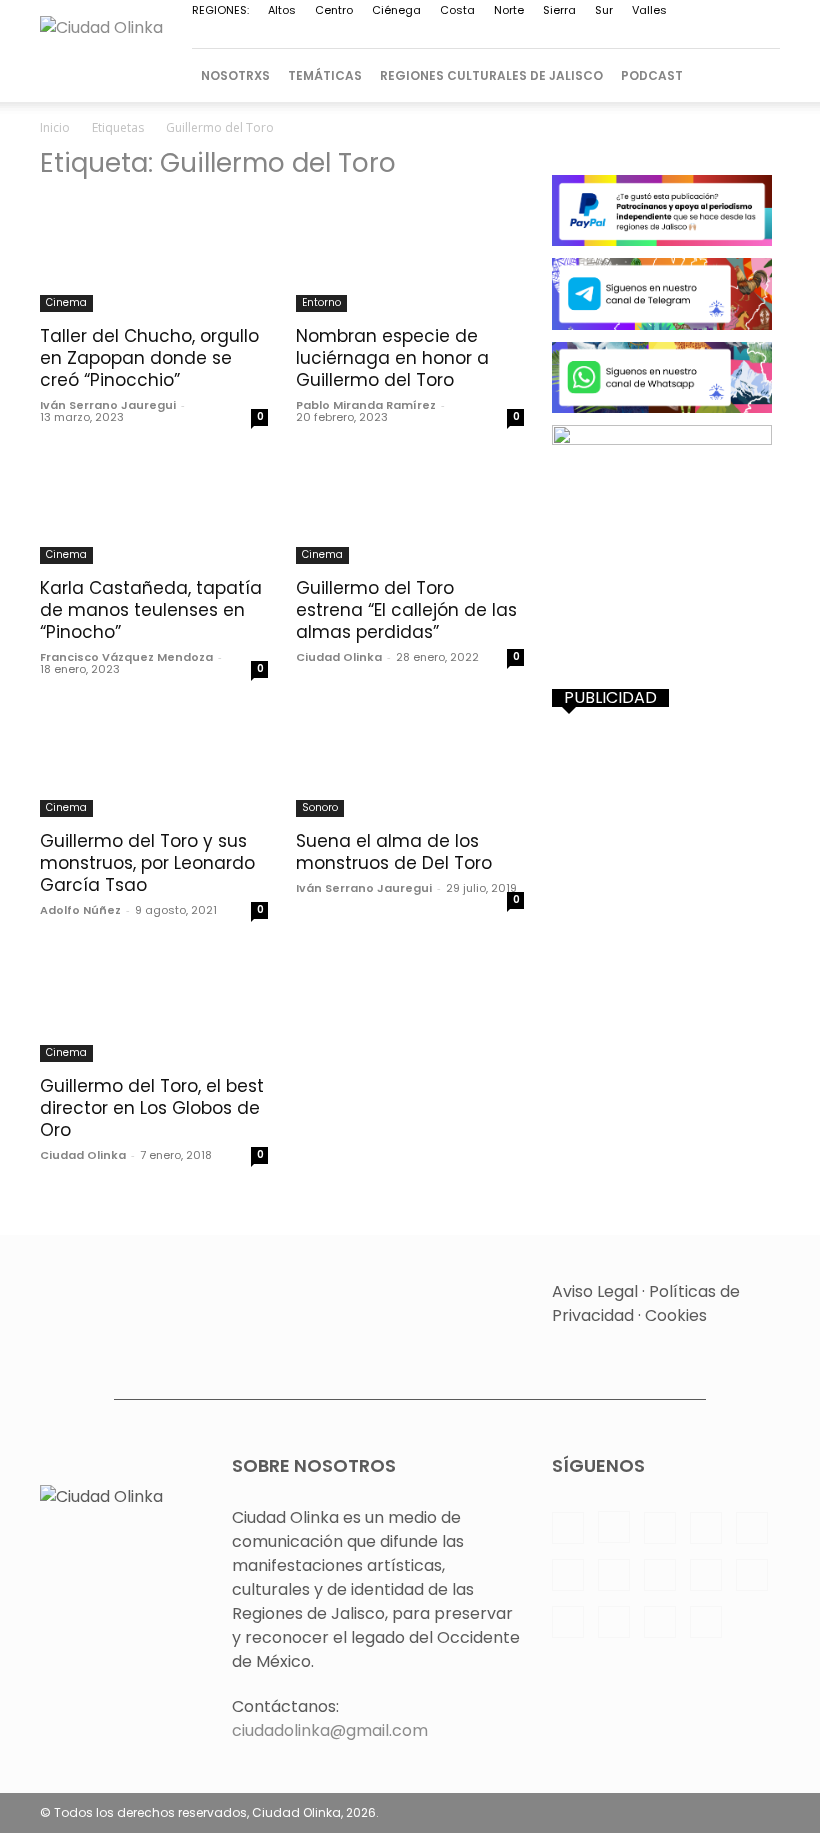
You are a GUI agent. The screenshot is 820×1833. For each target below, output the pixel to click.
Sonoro (320, 807)
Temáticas (325, 75)
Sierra (559, 10)
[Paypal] (435, 35)
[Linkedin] (402, 35)
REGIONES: (220, 10)
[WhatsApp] (666, 35)
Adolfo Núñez (80, 910)
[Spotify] (534, 35)
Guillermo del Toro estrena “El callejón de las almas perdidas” (406, 610)
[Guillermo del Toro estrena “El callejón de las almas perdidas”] (410, 508)
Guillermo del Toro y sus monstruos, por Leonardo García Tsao (147, 863)
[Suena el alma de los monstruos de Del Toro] (410, 760)
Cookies (676, 1315)
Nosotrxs (235, 75)
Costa (457, 10)
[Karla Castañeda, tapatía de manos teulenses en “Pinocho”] (154, 508)
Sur (604, 10)
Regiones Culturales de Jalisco (491, 75)
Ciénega (396, 10)
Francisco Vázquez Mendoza (126, 657)
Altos (282, 10)
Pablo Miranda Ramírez (366, 405)
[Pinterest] (468, 35)
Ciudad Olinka (339, 657)
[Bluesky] (732, 35)
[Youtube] (699, 35)
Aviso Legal (595, 1291)
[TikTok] (600, 35)
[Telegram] (567, 35)
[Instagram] (369, 35)
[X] (633, 35)
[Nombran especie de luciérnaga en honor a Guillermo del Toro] (410, 255)
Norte (509, 10)
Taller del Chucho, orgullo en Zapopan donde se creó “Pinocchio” (149, 358)
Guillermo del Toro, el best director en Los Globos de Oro (152, 1108)
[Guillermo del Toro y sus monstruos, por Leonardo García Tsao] (154, 760)
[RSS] (501, 35)
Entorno (321, 302)
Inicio (55, 127)
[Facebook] (336, 35)
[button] (756, 75)
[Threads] (765, 35)
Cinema (66, 302)
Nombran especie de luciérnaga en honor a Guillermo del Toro (392, 358)
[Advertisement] (666, 833)
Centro (334, 10)
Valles (649, 10)
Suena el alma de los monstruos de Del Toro (394, 852)
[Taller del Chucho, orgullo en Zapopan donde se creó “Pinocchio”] (154, 255)
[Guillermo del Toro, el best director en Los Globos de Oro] (154, 1006)
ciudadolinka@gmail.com (330, 1730)
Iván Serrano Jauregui (108, 405)
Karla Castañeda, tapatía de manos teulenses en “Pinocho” (151, 610)
